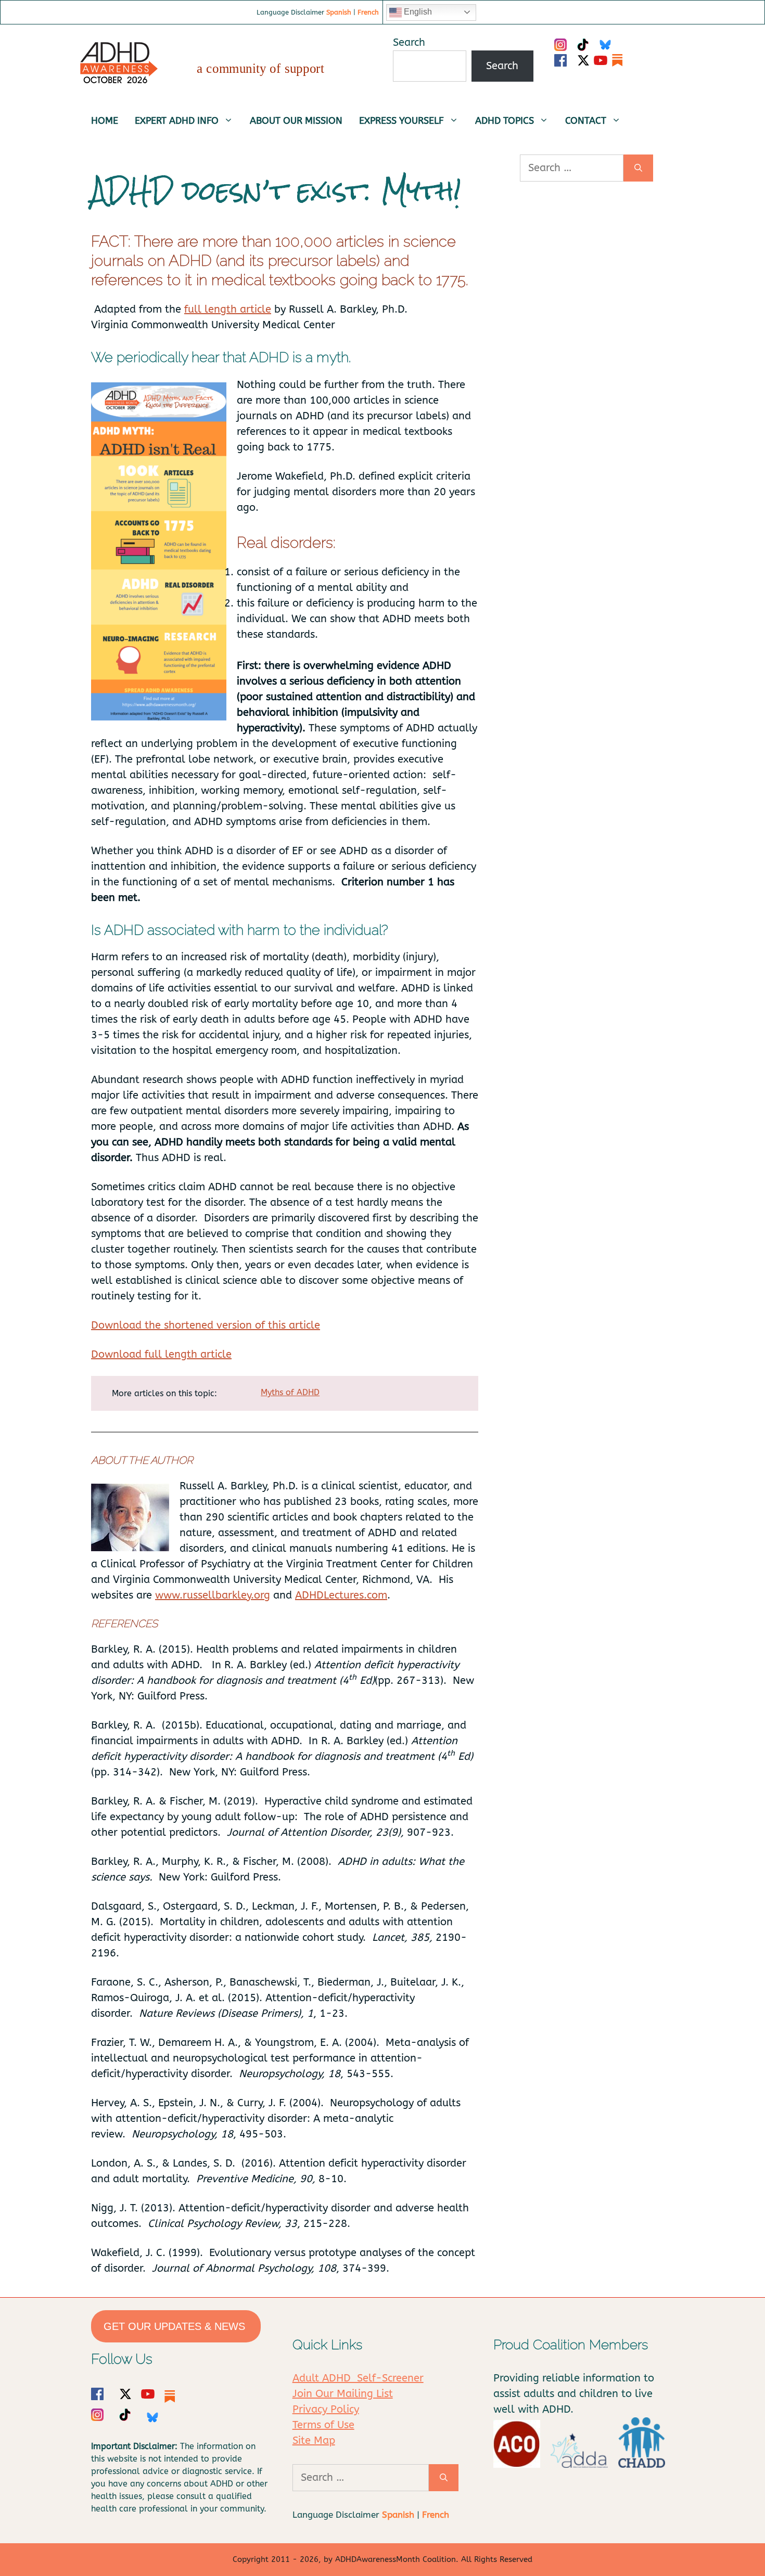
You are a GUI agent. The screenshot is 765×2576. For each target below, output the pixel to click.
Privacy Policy (326, 2409)
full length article (228, 309)
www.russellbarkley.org (213, 1595)
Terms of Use (323, 2425)
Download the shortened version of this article (206, 1325)
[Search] (638, 168)
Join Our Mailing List (343, 2394)
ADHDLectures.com (341, 1595)
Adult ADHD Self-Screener (358, 2378)
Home (105, 121)
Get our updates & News (176, 2326)
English (417, 12)
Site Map (314, 2440)
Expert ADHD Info (177, 121)
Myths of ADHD (290, 1392)
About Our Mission (296, 121)
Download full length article (161, 1354)
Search (409, 42)
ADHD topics (505, 121)
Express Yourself (401, 121)
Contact (586, 121)
